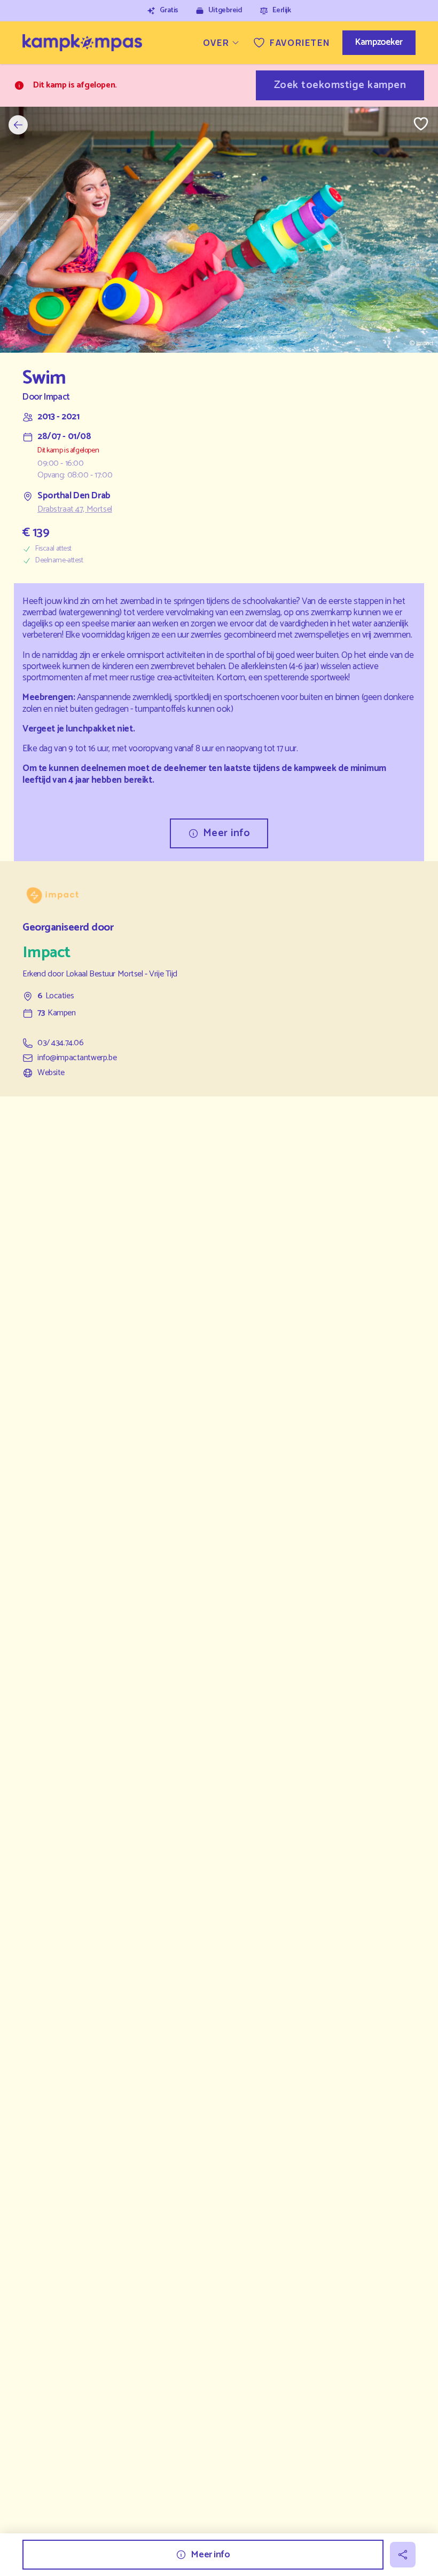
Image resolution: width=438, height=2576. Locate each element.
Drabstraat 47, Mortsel (75, 510)
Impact (57, 397)
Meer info (227, 833)
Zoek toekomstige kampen (340, 85)
